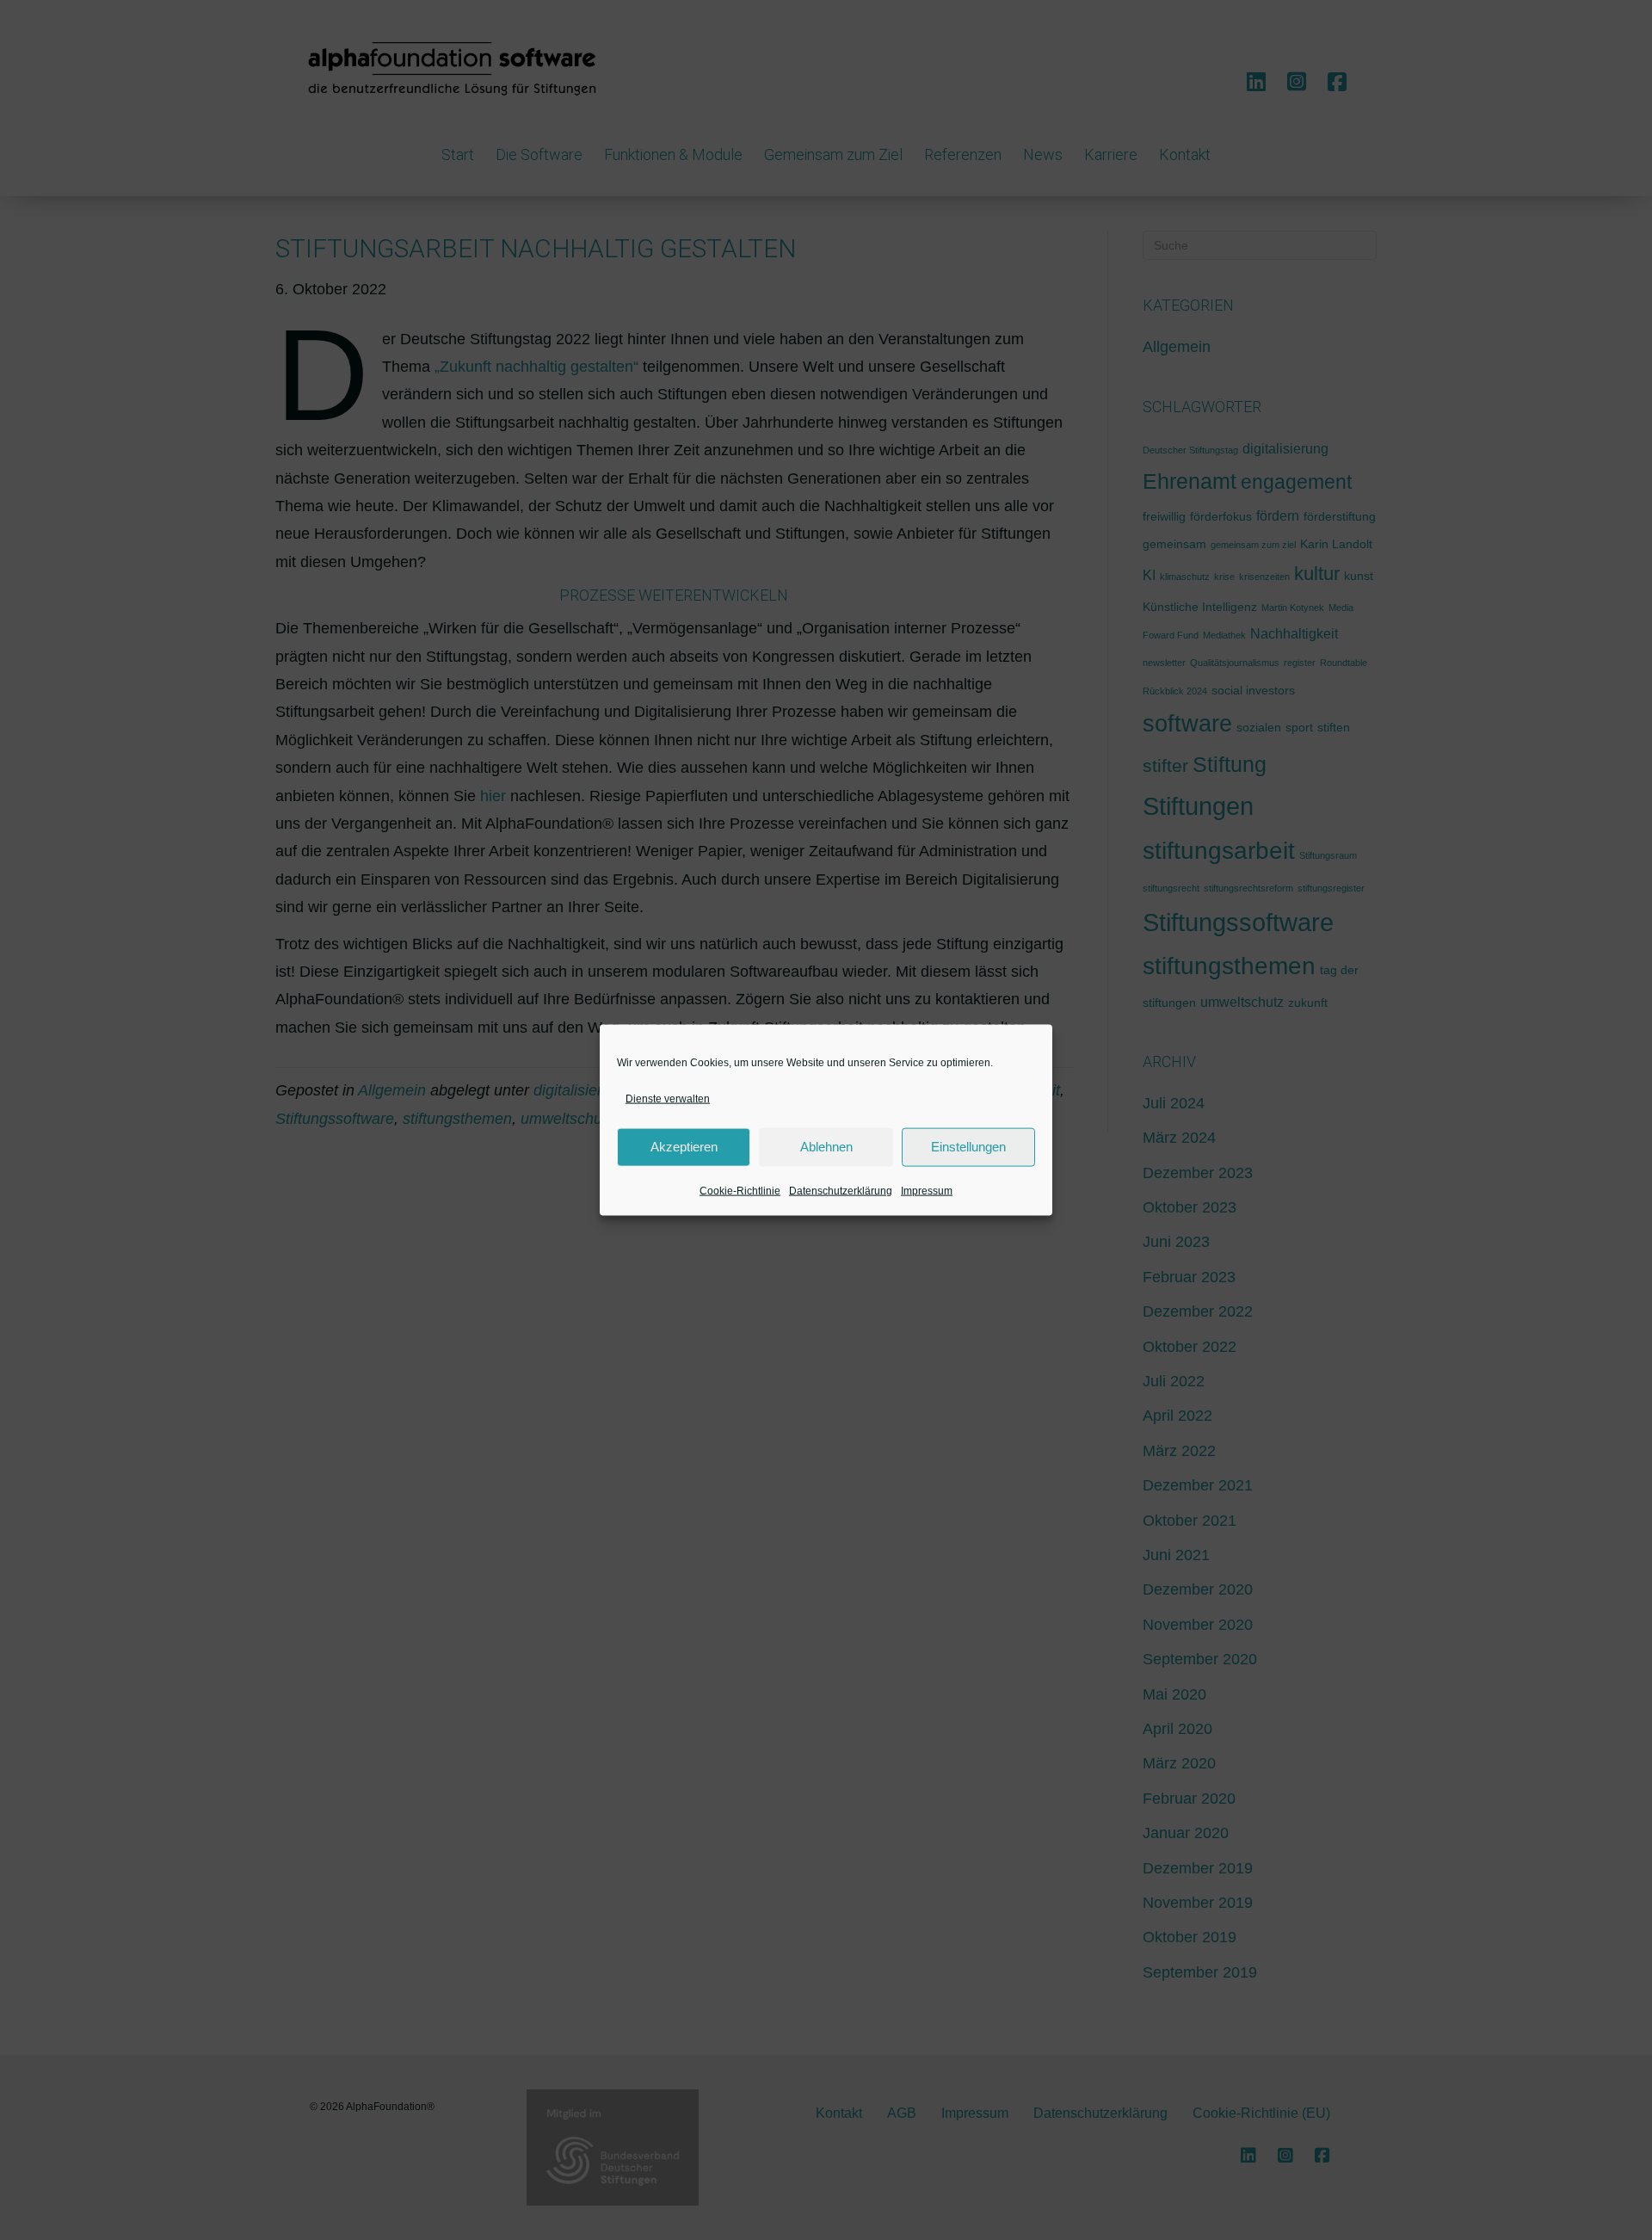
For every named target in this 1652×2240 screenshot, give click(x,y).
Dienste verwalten (668, 1098)
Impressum (927, 1191)
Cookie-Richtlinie (740, 1191)
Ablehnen (826, 1147)
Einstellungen (968, 1147)
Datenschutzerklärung (841, 1191)
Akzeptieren (684, 1147)
